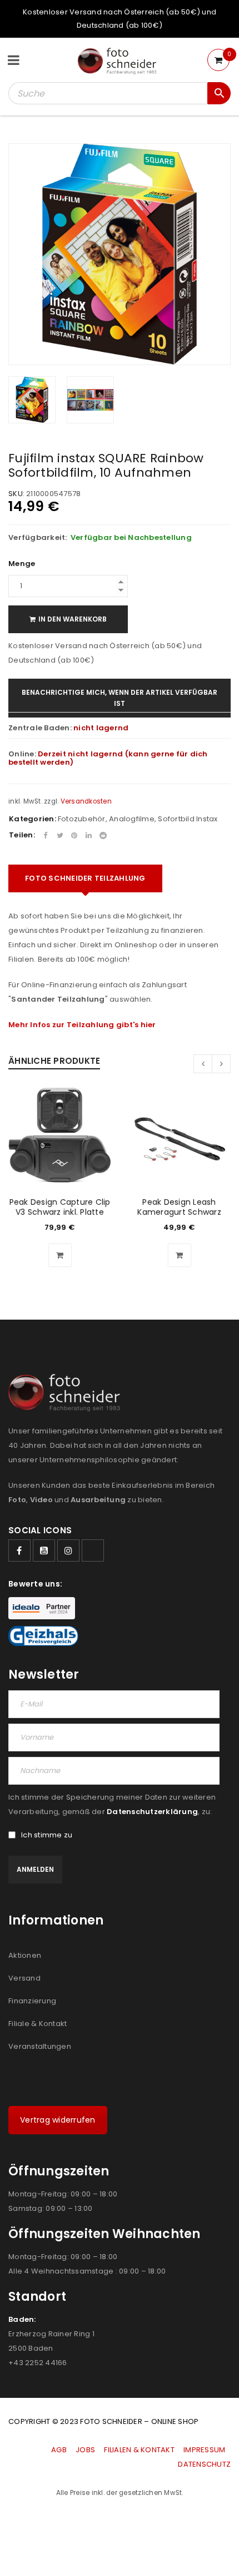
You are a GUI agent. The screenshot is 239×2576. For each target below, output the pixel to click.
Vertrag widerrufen (58, 2120)
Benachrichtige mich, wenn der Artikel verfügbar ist (120, 698)
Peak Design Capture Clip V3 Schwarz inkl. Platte (60, 1207)
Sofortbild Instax (188, 819)
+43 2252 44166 (38, 2363)
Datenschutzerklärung (152, 1812)
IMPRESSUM (204, 2450)
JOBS (85, 2450)
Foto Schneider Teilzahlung (85, 878)
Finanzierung (32, 2001)
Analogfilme (132, 819)
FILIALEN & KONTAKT (139, 2450)
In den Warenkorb (73, 619)
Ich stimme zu (47, 1835)
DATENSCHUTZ (204, 2464)
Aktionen (25, 1955)
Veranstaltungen (40, 2046)
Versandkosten (86, 801)
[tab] (85, 878)
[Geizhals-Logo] (43, 1636)
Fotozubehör (82, 819)
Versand (24, 1978)
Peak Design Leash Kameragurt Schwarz (179, 1207)
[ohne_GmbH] (68, 1393)
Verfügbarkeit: (38, 538)
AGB (60, 2450)
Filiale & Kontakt (38, 2024)
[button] (60, 1255)
